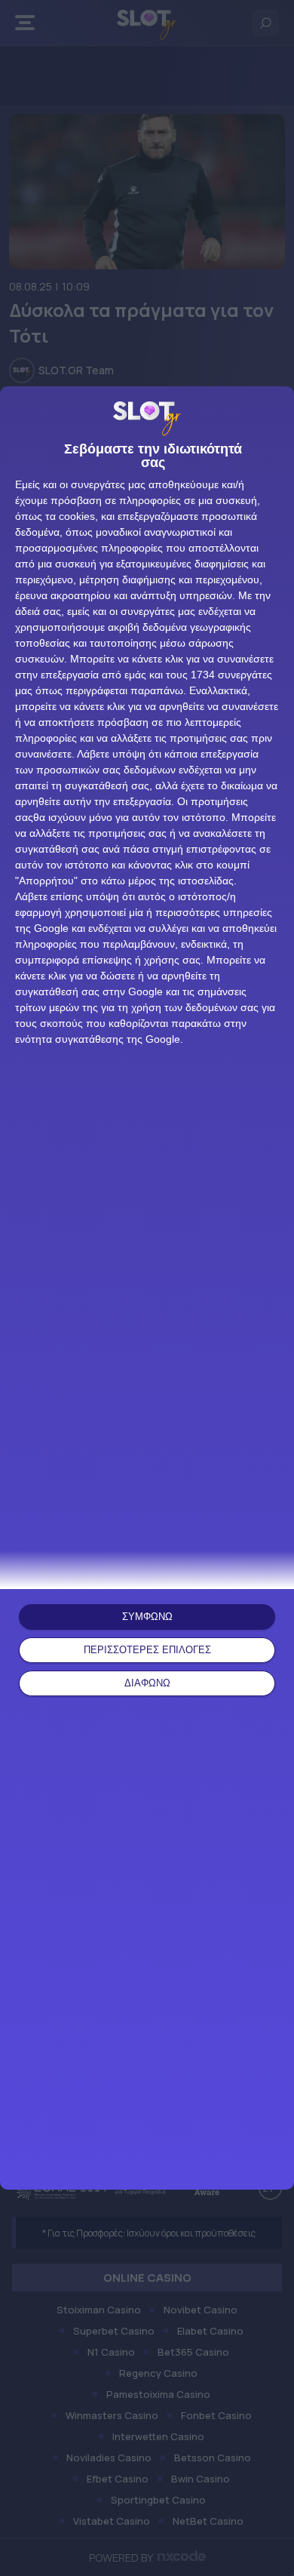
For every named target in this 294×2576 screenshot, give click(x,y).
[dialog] (147, 1288)
